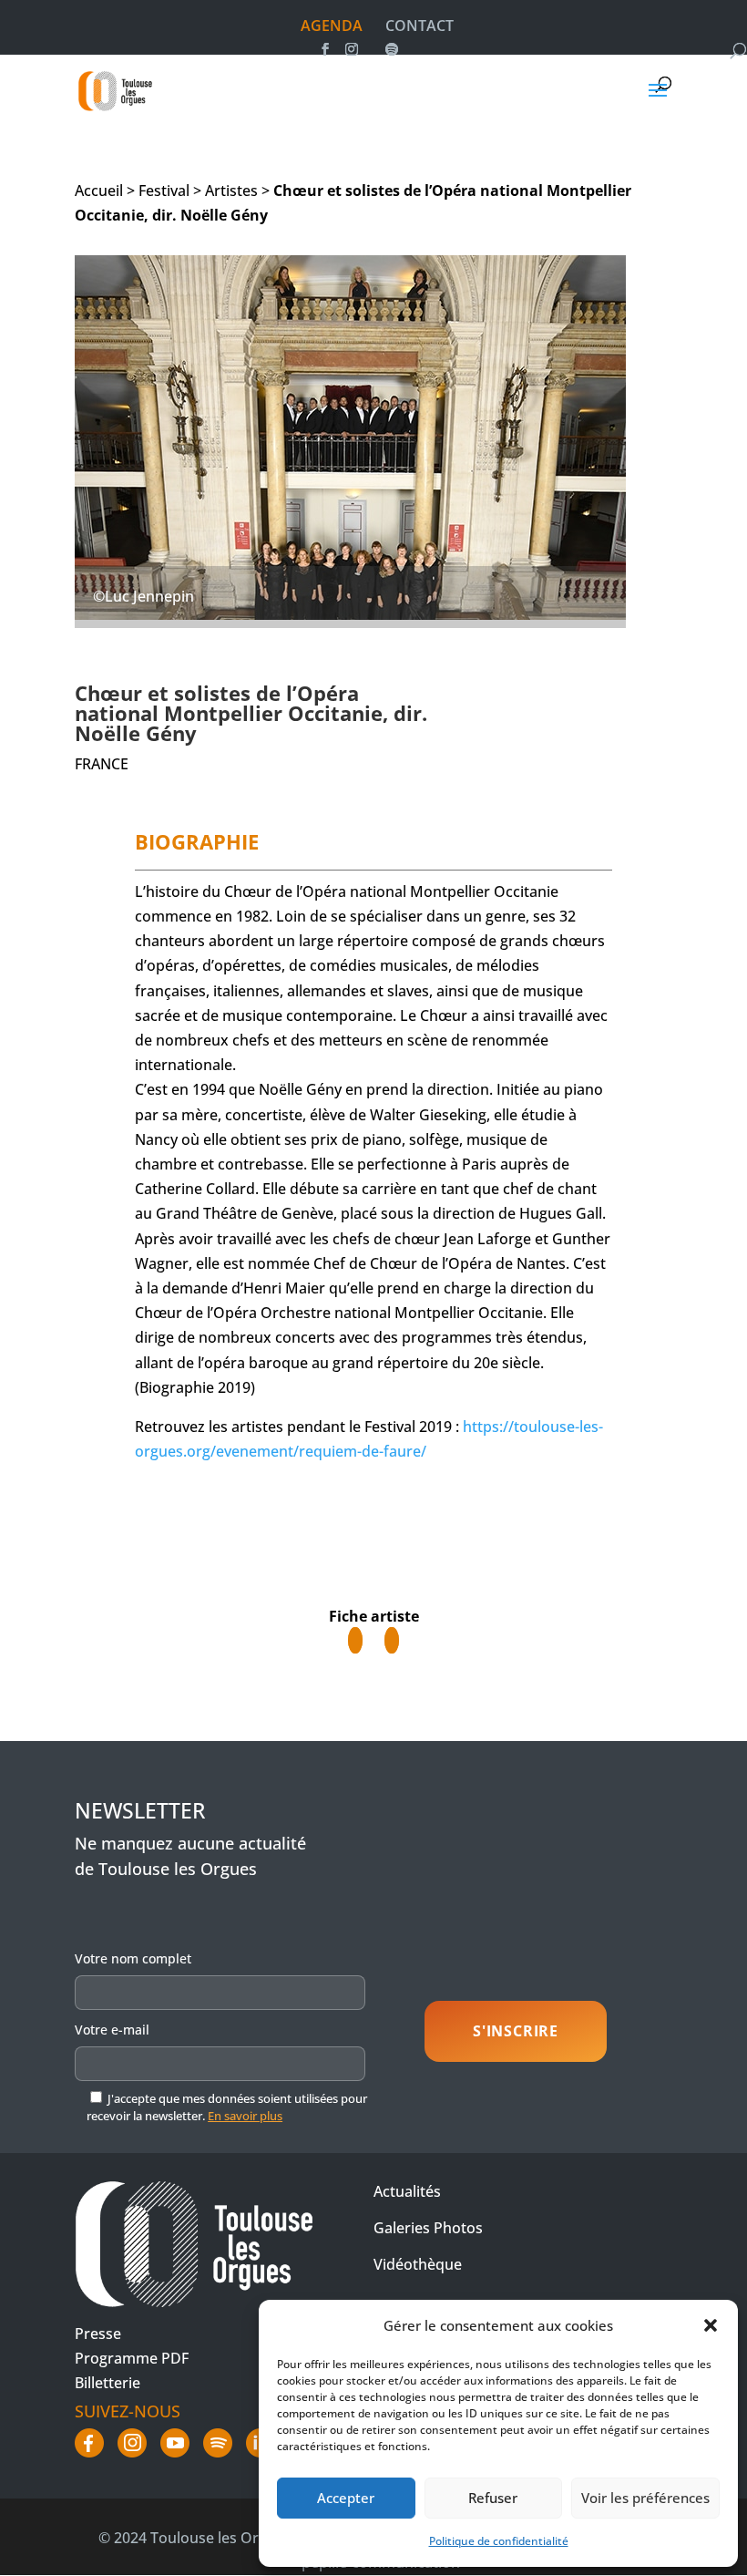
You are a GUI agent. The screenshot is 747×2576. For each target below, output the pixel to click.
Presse (98, 2334)
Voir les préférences (645, 2498)
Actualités (407, 2191)
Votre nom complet (133, 1958)
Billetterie (107, 2383)
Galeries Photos (428, 2228)
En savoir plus (245, 2116)
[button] (711, 2325)
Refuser (493, 2498)
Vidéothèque (418, 2264)
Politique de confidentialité (499, 2541)
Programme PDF (132, 2358)
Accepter (346, 2498)
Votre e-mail (112, 2030)
